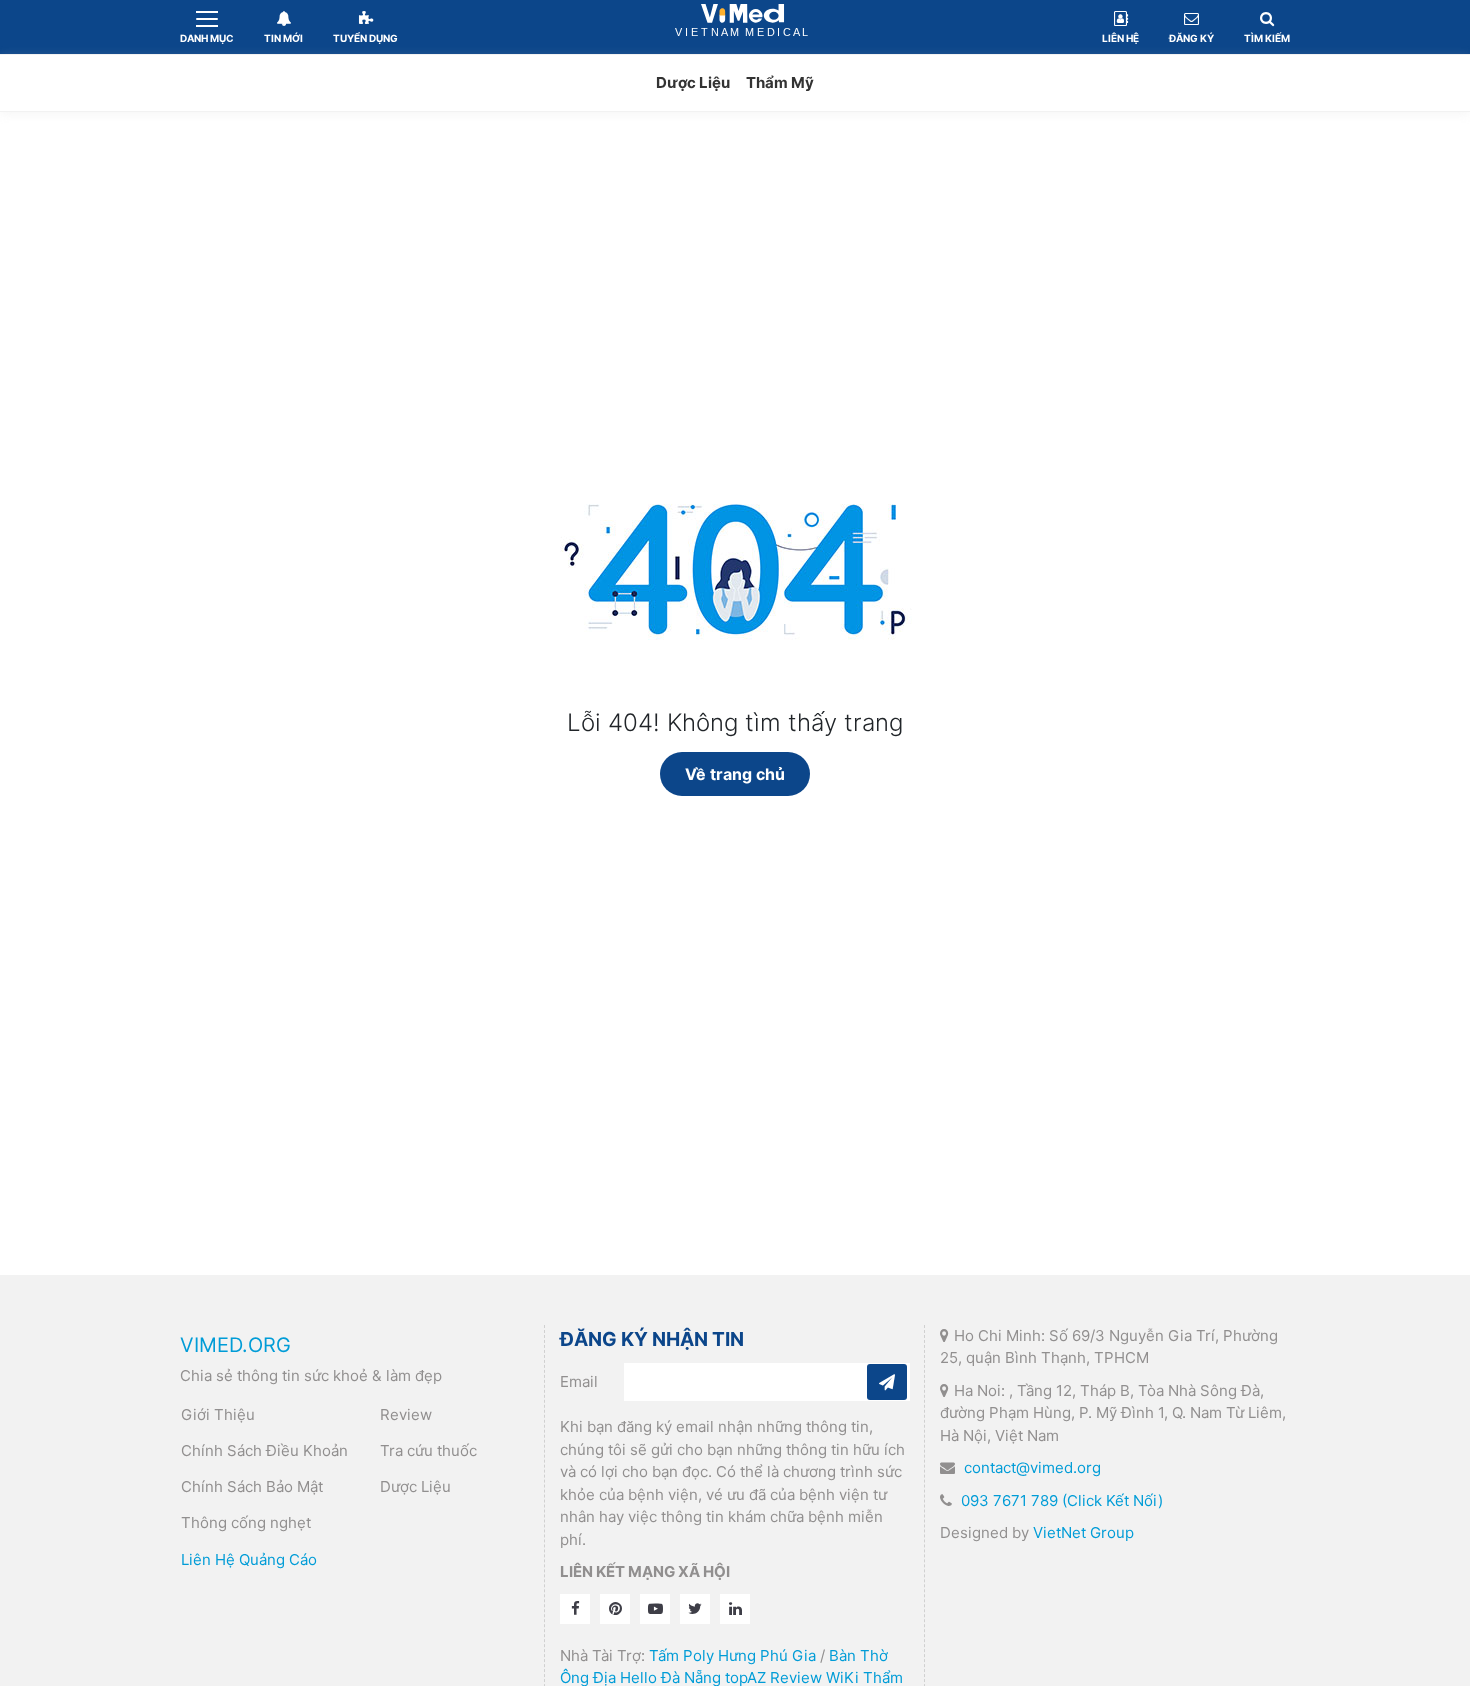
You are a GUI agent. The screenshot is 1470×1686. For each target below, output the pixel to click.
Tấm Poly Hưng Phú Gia (732, 1655)
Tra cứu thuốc (428, 1450)
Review (406, 1414)
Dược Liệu (693, 82)
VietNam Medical (743, 26)
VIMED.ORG (235, 1345)
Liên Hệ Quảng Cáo (249, 1559)
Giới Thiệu (218, 1414)
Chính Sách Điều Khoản (264, 1450)
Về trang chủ (735, 774)
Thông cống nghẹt (246, 1522)
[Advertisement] (735, 282)
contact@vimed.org (1032, 1467)
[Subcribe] (887, 1382)
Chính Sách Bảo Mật (252, 1486)
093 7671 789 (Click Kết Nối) (1062, 1500)
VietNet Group (1083, 1532)
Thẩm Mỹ (780, 82)
